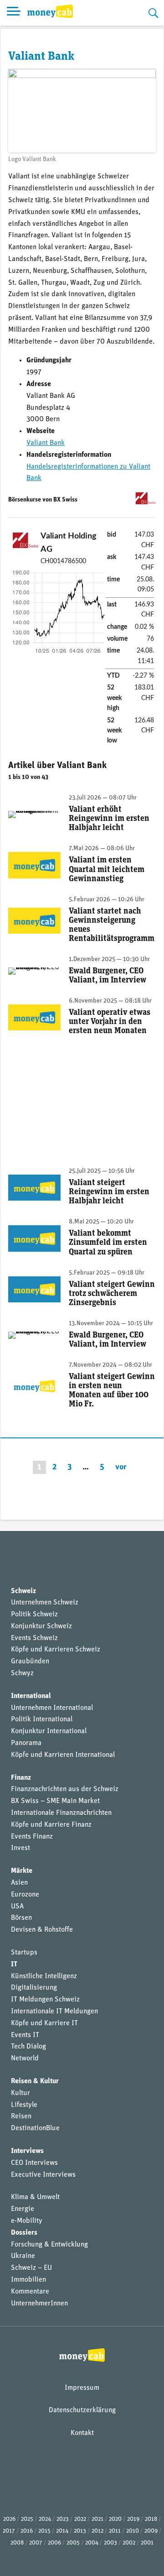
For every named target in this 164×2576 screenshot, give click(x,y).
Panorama (26, 1743)
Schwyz (22, 1673)
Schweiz (23, 1591)
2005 (73, 2543)
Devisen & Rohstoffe (42, 1930)
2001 (147, 2543)
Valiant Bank (46, 443)
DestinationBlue (35, 2128)
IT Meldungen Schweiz (45, 2000)
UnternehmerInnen (39, 2304)
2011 (115, 2531)
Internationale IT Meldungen (54, 2012)
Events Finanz (32, 1837)
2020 (115, 2519)
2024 (45, 2519)
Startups (24, 1953)
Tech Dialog (28, 2047)
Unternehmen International (52, 1708)
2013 (80, 2531)
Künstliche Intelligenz (44, 1976)
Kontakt (82, 2433)
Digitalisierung (34, 1988)
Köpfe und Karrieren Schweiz (56, 1650)
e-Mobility (27, 2221)
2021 (97, 2519)
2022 (80, 2519)
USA (17, 1907)
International (31, 1696)
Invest (20, 1848)
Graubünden (30, 1662)
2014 (62, 2531)
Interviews (27, 2151)
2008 (17, 2543)
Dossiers (24, 2233)
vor (121, 1467)
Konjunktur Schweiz (41, 1626)
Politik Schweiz (34, 1615)
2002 (129, 2543)
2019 (133, 2519)
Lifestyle (24, 2105)
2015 (44, 2531)
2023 (63, 2519)
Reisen (21, 2116)
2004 (92, 2543)
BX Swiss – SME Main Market (55, 1801)
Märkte (22, 1871)
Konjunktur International (49, 1731)
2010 (133, 2531)
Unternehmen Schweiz (45, 1603)
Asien (19, 1883)
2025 (27, 2519)
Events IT (25, 2035)
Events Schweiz (34, 1638)
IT (14, 1965)
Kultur (20, 2093)
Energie (23, 2209)
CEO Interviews (34, 2163)
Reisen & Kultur (35, 2081)
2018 (151, 2519)
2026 (9, 2519)
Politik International (42, 1719)
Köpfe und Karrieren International (63, 1755)
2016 (27, 2531)
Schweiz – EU (31, 2268)
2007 (36, 2543)
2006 (54, 2543)
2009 (151, 2531)
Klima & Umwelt (35, 2197)
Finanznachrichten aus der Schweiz (65, 1789)
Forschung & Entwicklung (49, 2245)
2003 (110, 2543)
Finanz (21, 1778)
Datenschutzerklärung (82, 2410)
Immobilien (28, 2280)
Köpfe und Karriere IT (44, 2023)
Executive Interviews (43, 2175)
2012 (97, 2531)
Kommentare (30, 2292)
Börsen (21, 1918)
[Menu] (14, 13)
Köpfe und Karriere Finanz (51, 1825)
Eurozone (25, 1895)
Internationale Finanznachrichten (61, 1813)
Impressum (82, 2388)
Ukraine (23, 2256)
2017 (9, 2531)
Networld (25, 2059)
